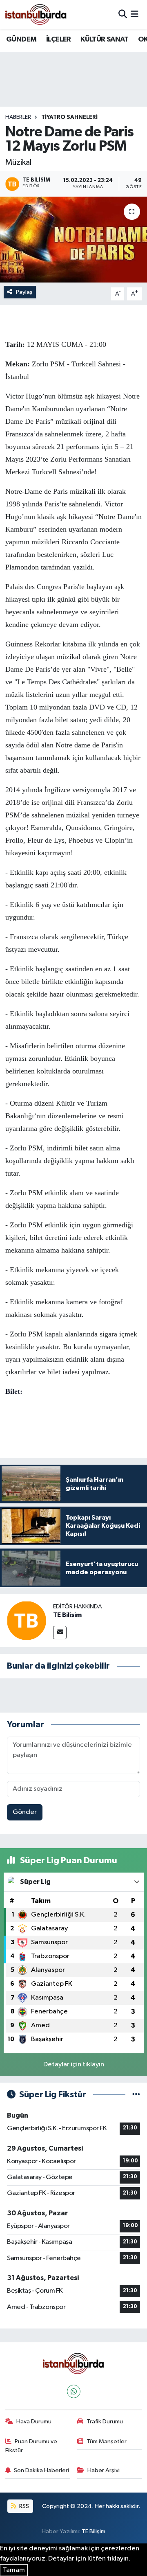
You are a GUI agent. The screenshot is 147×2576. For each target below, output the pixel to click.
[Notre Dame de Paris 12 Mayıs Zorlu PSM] (73, 240)
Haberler (18, 117)
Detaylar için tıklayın (74, 2065)
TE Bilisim (67, 1615)
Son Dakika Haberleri (41, 2470)
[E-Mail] (60, 1633)
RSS (23, 2506)
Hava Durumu (34, 2422)
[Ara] (123, 14)
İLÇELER (59, 39)
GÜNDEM (21, 39)
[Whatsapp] (74, 2391)
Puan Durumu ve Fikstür (31, 2446)
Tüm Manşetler (107, 2441)
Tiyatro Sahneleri (69, 117)
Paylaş (24, 292)
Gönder (25, 1812)
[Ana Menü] (135, 14)
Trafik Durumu (105, 2422)
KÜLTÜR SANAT (104, 39)
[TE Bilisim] (27, 1620)
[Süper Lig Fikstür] (136, 2095)
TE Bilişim (94, 2531)
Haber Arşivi (104, 2470)
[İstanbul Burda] (36, 14)
